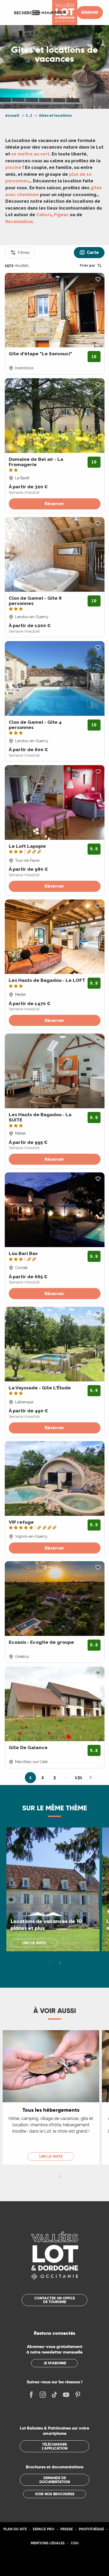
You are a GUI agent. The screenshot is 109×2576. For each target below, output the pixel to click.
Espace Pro (44, 2529)
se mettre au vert (30, 154)
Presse (67, 2529)
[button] (27, 13)
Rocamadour (19, 222)
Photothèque (91, 2529)
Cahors (44, 215)
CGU (75, 2543)
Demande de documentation (55, 2480)
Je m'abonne (55, 2363)
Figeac (61, 215)
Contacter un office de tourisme (55, 2300)
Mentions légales (48, 2543)
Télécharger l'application (55, 2446)
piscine (13, 167)
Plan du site (15, 2529)
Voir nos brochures (55, 2494)
